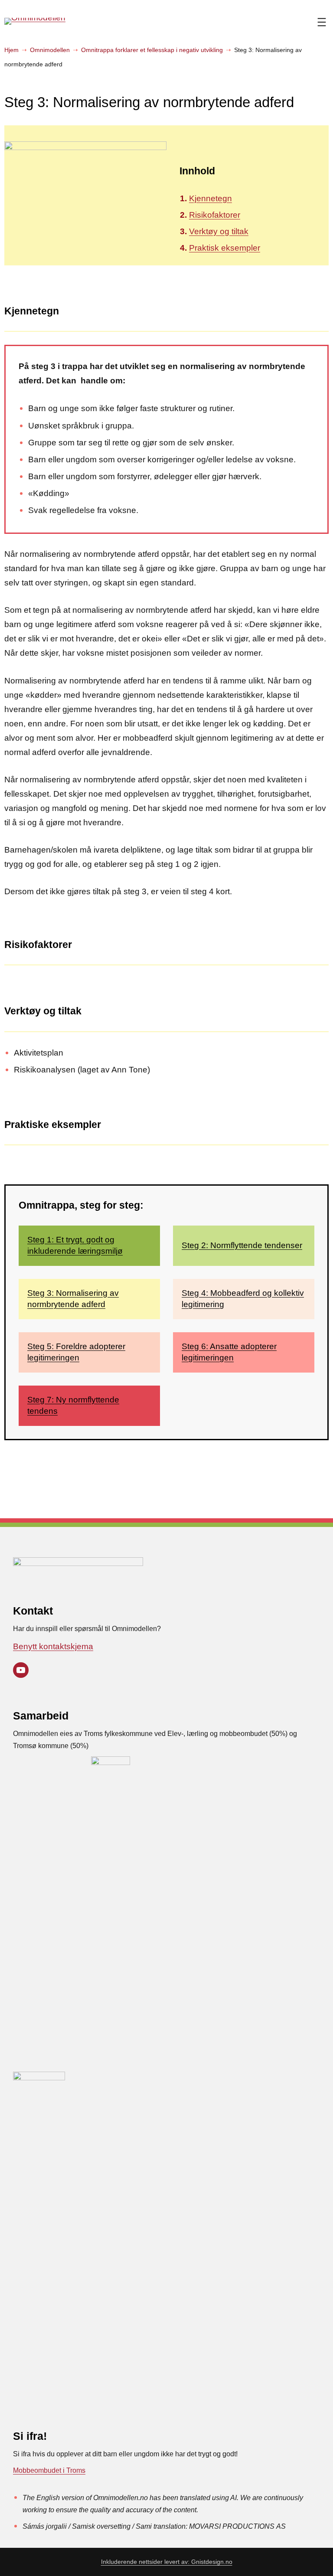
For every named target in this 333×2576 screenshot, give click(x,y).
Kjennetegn (211, 198)
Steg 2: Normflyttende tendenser (242, 1245)
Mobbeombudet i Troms (49, 2470)
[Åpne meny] (322, 22)
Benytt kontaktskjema (53, 1646)
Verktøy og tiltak (219, 231)
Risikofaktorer (215, 215)
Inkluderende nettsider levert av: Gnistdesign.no (167, 2562)
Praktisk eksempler (225, 248)
